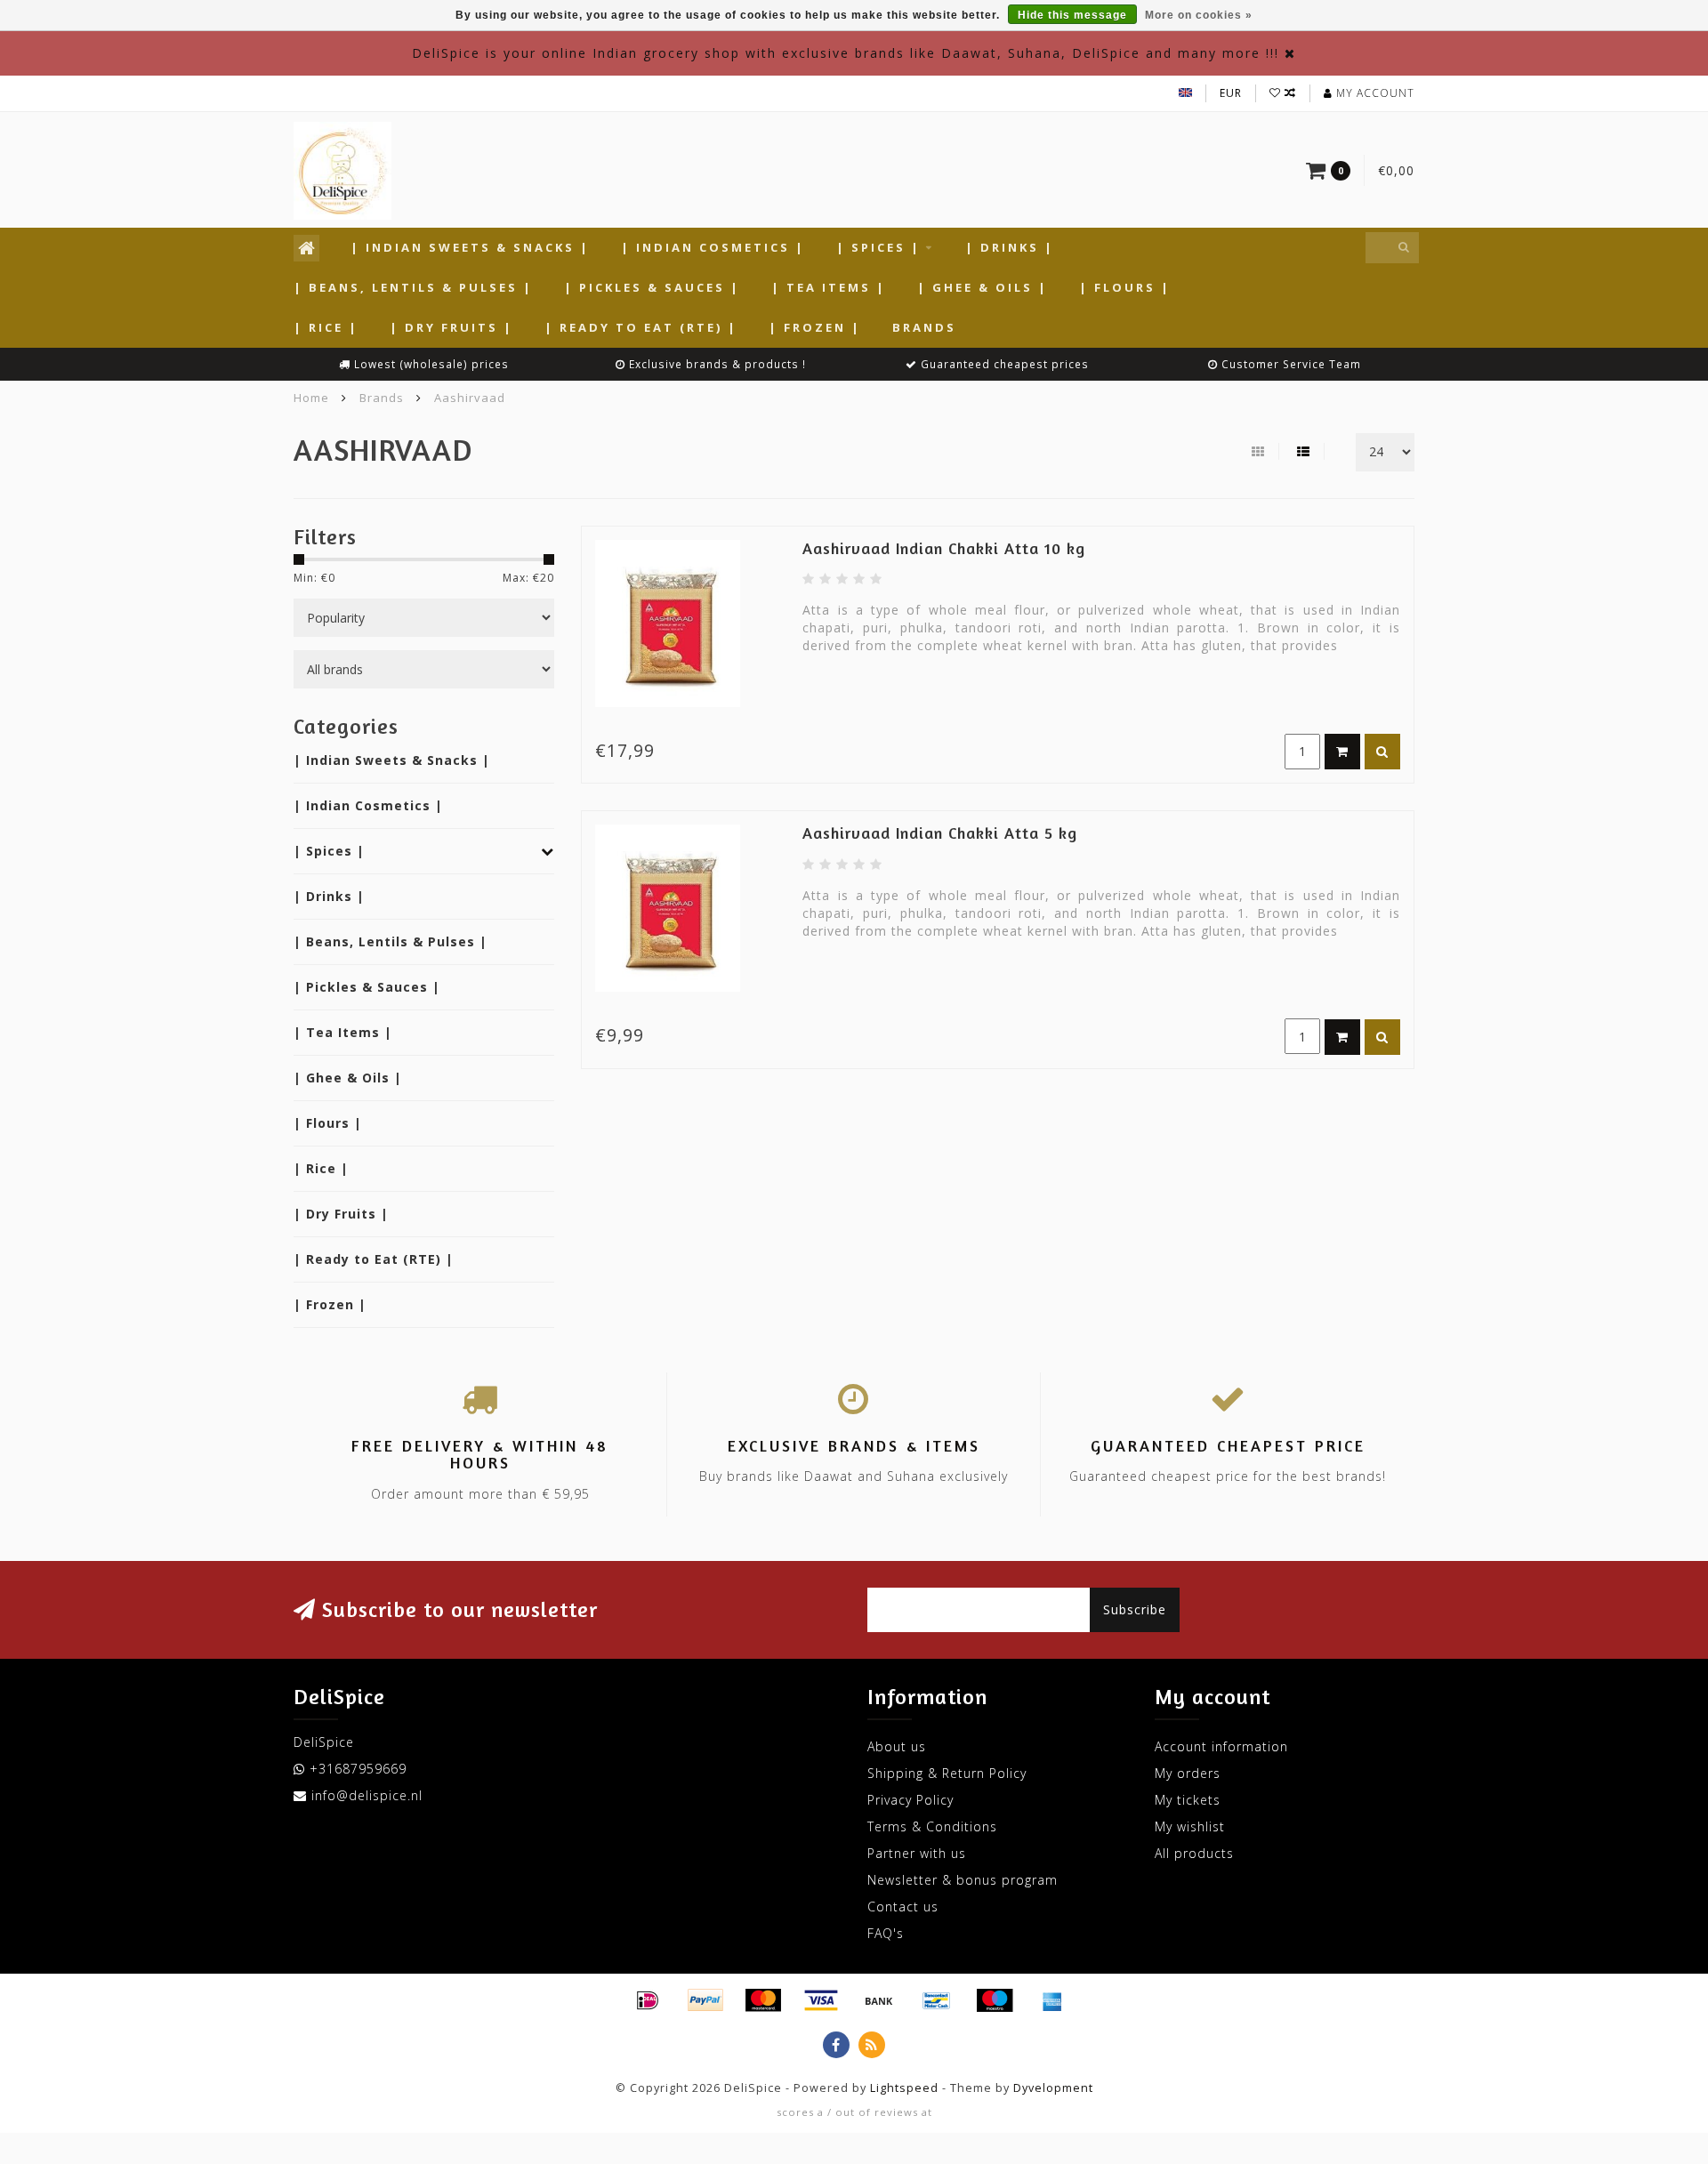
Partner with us (917, 1853)
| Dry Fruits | (451, 327)
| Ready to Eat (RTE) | (641, 327)
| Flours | (1125, 287)
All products (1194, 1853)
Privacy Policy (910, 1800)
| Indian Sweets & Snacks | (470, 247)
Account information (1221, 1746)
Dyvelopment (1053, 2088)
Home (311, 398)
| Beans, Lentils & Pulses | (413, 287)
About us (897, 1746)
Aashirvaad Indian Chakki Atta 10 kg (944, 548)
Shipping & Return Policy (947, 1773)
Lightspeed (904, 2088)
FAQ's (886, 1933)
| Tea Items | (829, 287)
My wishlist (1190, 1826)
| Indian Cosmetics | (713, 247)
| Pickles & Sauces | (652, 287)
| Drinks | (1010, 247)
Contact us (903, 1907)
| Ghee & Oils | (983, 287)
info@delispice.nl (367, 1795)
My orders (1188, 1773)
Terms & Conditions (932, 1826)
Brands (924, 327)
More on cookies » (1199, 15)
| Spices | (878, 247)
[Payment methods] (648, 2000)
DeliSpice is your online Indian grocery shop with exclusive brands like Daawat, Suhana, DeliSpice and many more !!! (846, 53)
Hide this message (1072, 15)
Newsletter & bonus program (963, 1880)
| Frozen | (815, 327)
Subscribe (1135, 1609)
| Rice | (326, 327)
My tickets (1188, 1800)
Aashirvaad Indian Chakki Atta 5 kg (940, 833)
